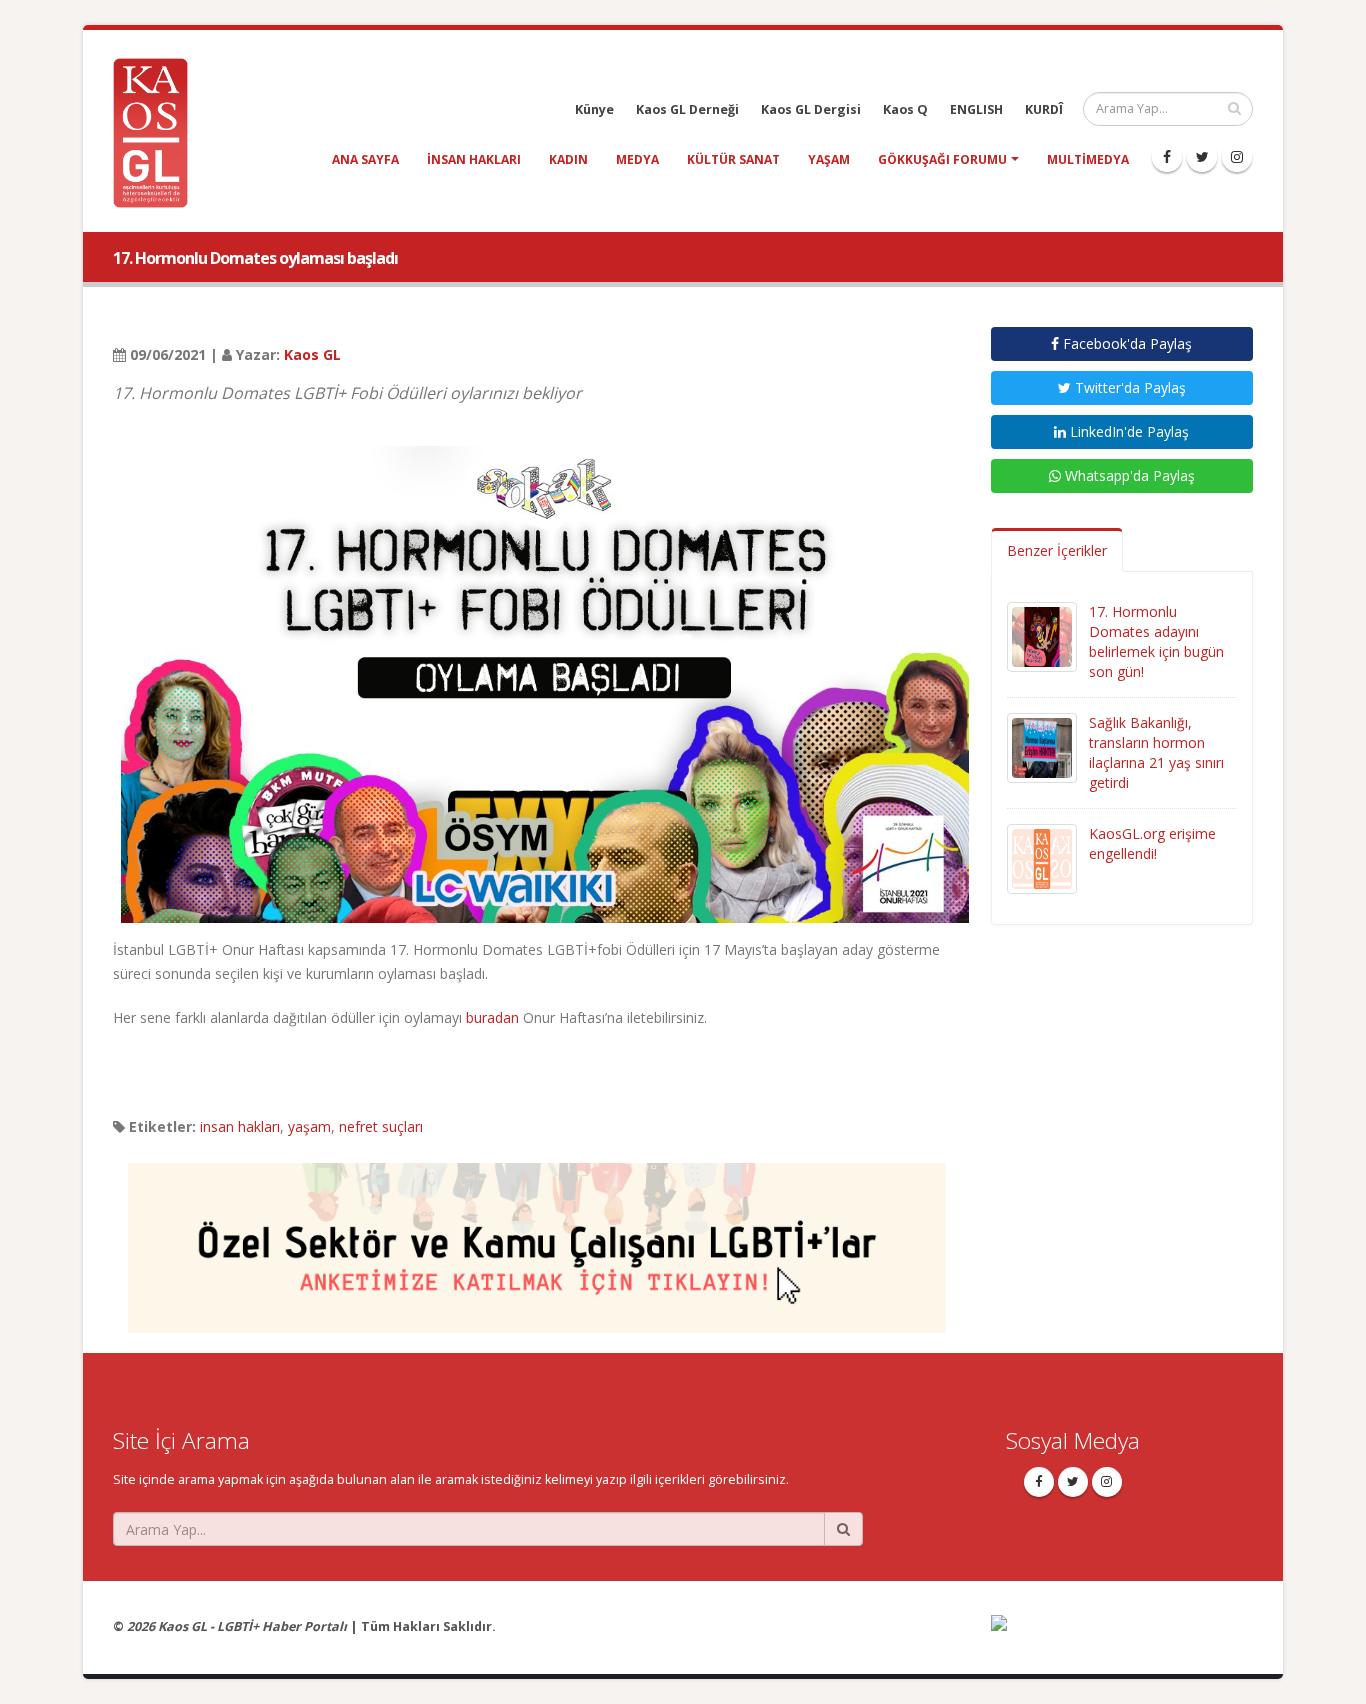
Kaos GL (312, 354)
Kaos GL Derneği (687, 109)
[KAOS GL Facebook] (1167, 157)
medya (637, 159)
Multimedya (1088, 159)
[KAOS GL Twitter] (1202, 157)
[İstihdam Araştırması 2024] (537, 1238)
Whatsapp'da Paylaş (1128, 475)
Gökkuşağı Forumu (942, 159)
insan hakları (474, 159)
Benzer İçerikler (1057, 550)
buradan (492, 1017)
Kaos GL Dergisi (811, 109)
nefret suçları (381, 1126)
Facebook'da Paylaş (1125, 343)
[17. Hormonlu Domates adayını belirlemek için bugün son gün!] (1042, 635)
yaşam (829, 159)
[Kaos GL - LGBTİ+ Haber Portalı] (158, 131)
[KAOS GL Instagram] (1237, 157)
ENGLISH (976, 109)
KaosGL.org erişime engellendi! (1152, 843)
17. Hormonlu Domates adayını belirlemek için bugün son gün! (1156, 641)
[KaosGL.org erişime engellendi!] (1042, 857)
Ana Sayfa (365, 159)
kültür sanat (733, 159)
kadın (568, 159)
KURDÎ (1044, 109)
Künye (594, 109)
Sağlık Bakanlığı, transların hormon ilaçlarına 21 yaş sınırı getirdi (1156, 752)
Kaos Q (905, 109)
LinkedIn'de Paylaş (1127, 431)
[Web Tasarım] (1122, 1635)
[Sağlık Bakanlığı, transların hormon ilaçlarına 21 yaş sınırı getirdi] (1042, 746)
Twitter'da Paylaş (1128, 387)
